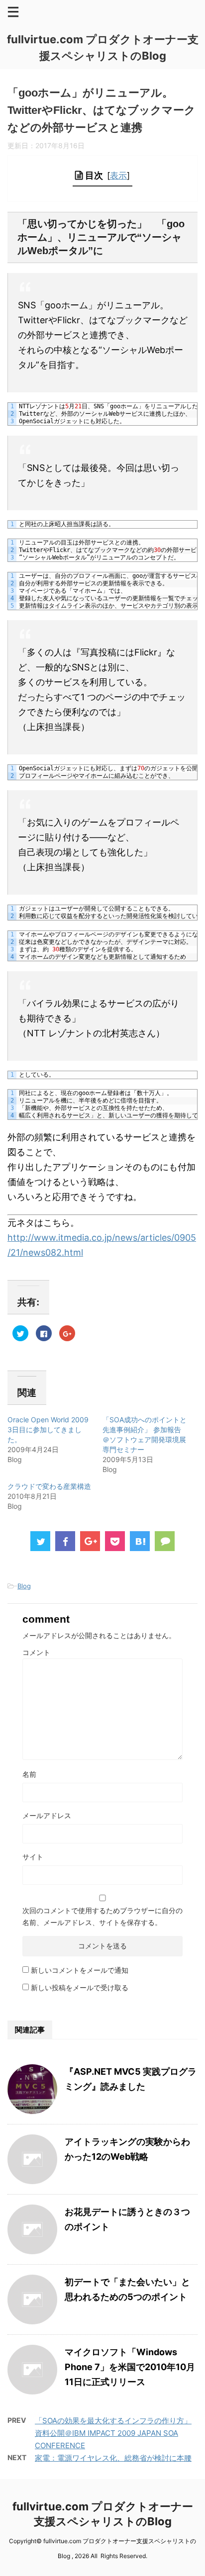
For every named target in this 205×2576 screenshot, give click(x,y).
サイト (33, 1857)
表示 (118, 175)
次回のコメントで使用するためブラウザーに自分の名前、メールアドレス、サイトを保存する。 (102, 1916)
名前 (29, 1774)
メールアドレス (47, 1815)
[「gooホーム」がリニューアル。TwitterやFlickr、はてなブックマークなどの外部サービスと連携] (140, 1541)
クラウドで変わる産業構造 (49, 1486)
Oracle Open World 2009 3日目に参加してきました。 (48, 1429)
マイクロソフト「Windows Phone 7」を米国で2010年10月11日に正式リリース (130, 2367)
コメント (36, 1652)
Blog (24, 1586)
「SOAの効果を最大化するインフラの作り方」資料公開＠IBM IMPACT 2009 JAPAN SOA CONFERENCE (113, 2433)
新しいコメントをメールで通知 (80, 1970)
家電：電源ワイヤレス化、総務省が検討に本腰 (113, 2458)
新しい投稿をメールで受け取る (80, 1987)
